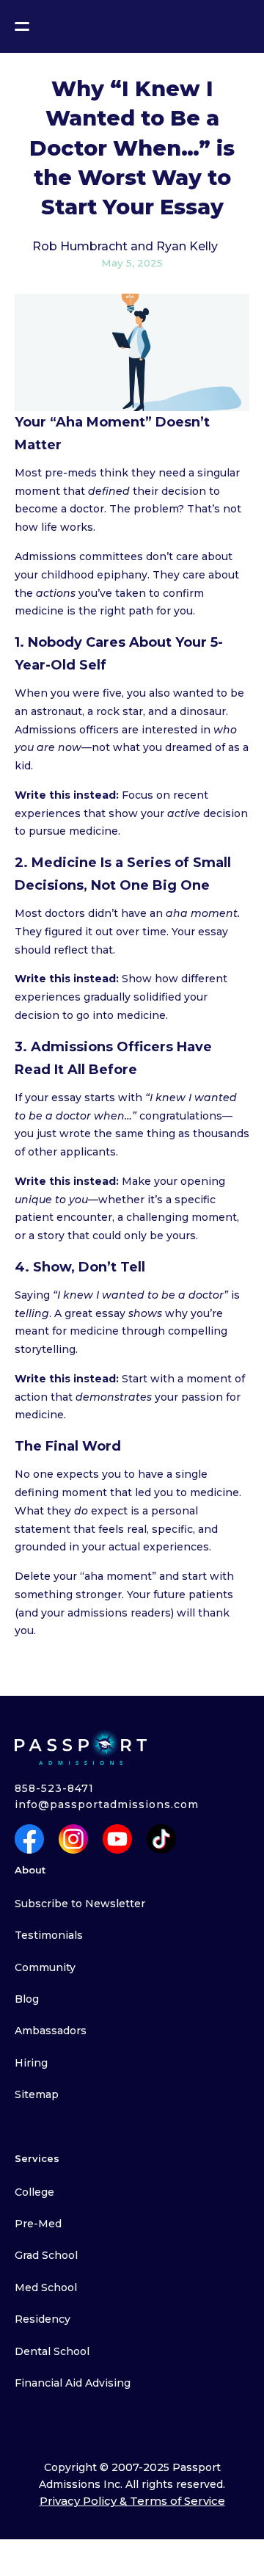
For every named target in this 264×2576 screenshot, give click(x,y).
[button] (22, 26)
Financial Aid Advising (73, 2383)
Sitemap (37, 2094)
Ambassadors (51, 2031)
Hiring (31, 2063)
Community (45, 1967)
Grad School (46, 2255)
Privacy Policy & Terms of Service (132, 2501)
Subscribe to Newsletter (80, 1904)
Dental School (52, 2351)
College (34, 2192)
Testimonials (49, 1935)
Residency (43, 2319)
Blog (27, 1999)
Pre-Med (38, 2224)
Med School (46, 2287)
